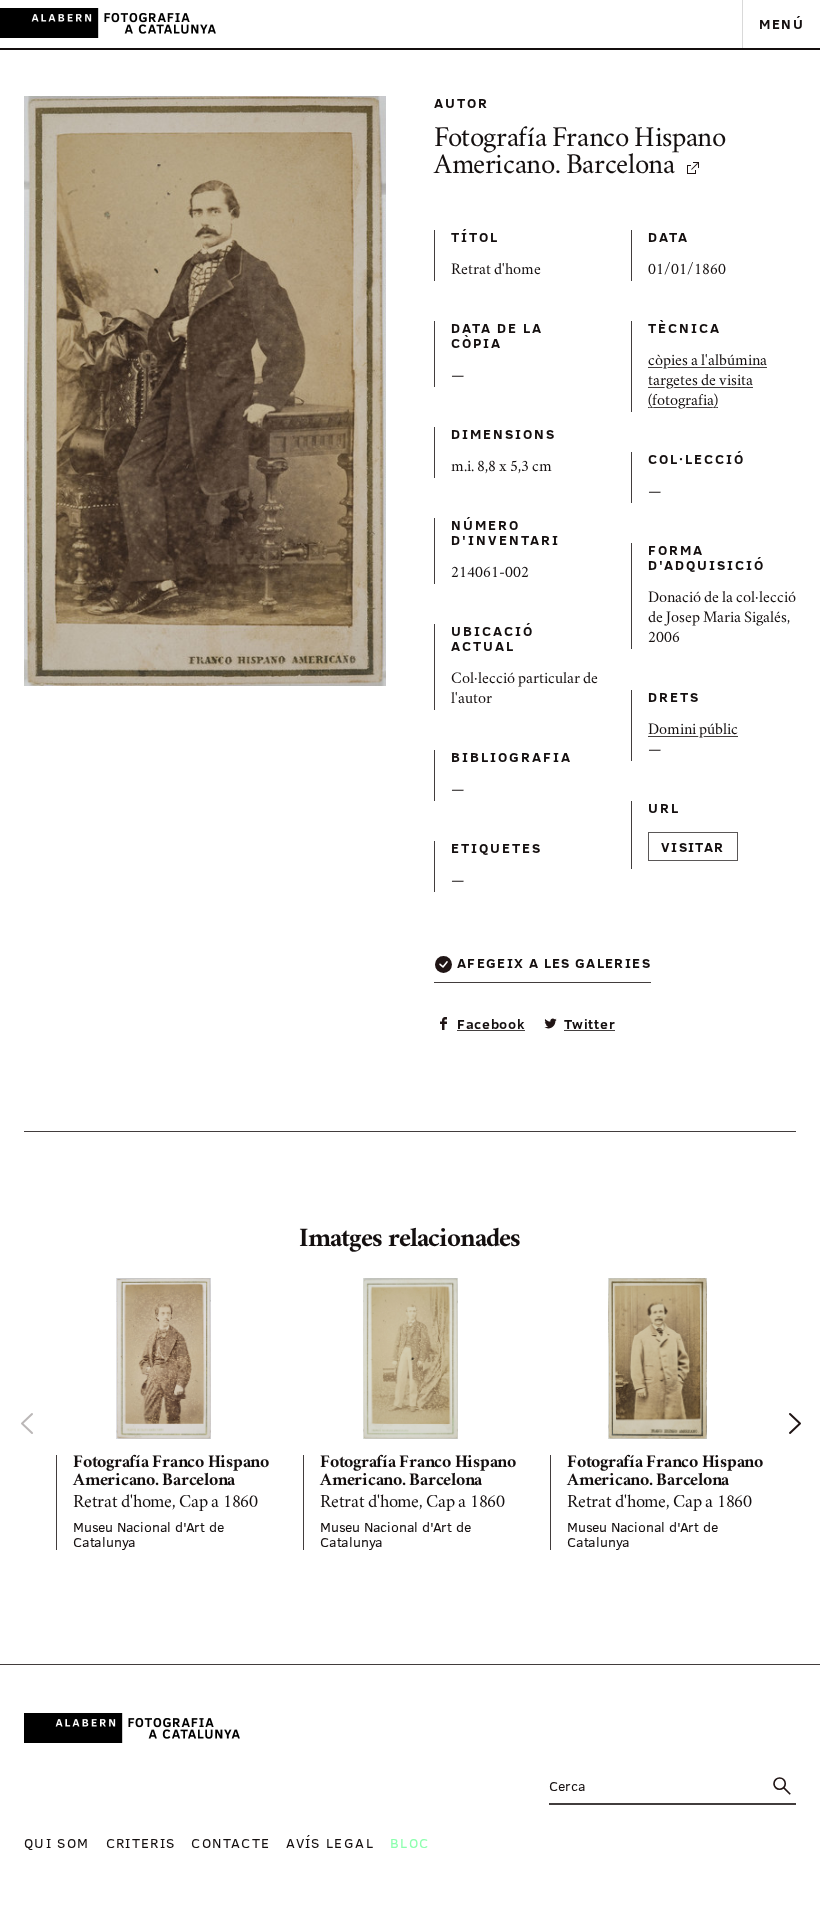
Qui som (57, 1842)
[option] (163, 1414)
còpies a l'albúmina (707, 362)
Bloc (409, 1842)
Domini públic (693, 731)
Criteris (141, 1842)
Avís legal (330, 1842)
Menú (781, 23)
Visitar (693, 846)
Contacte (230, 1842)
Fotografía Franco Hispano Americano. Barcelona (580, 154)
